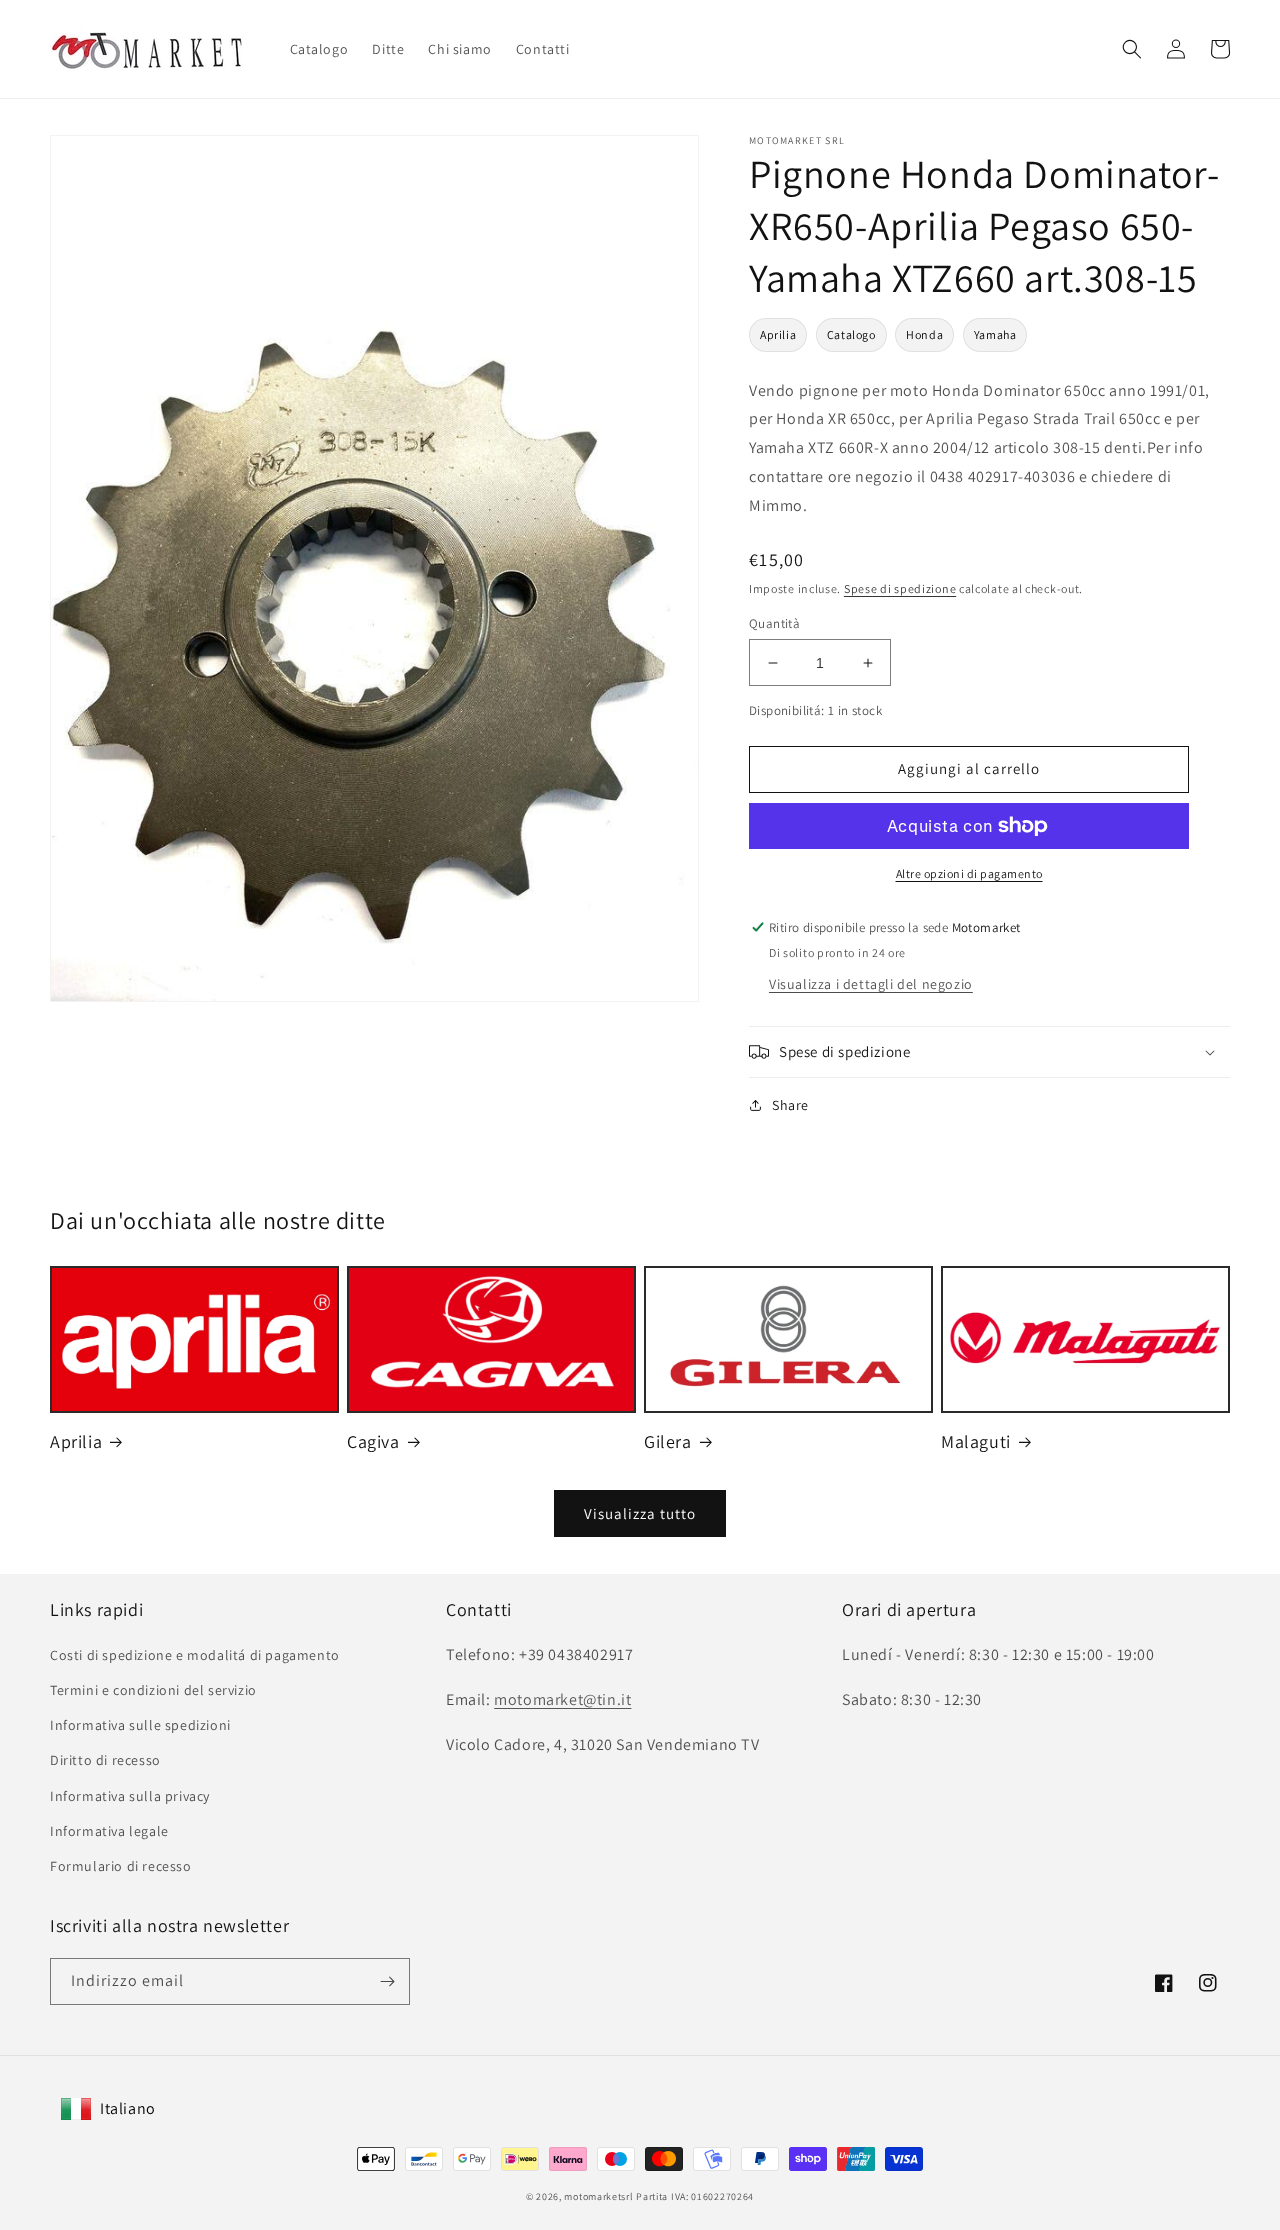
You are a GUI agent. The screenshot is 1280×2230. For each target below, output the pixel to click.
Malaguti (976, 1441)
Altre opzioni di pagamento (969, 873)
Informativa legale (109, 1831)
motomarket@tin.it (562, 1699)
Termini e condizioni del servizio (153, 1690)
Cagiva (373, 1441)
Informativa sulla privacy (130, 1796)
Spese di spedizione (900, 588)
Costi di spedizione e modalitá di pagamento (195, 1655)
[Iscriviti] (387, 1981)
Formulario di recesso (121, 1866)
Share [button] (790, 1105)
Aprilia (778, 334)
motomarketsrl (598, 2196)
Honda (924, 334)
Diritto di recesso (105, 1760)
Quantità (774, 623)
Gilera (668, 1441)
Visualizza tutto (640, 1513)
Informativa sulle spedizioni (140, 1725)
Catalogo (851, 334)
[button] (1132, 49)
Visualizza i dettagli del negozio (871, 984)
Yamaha (995, 334)
